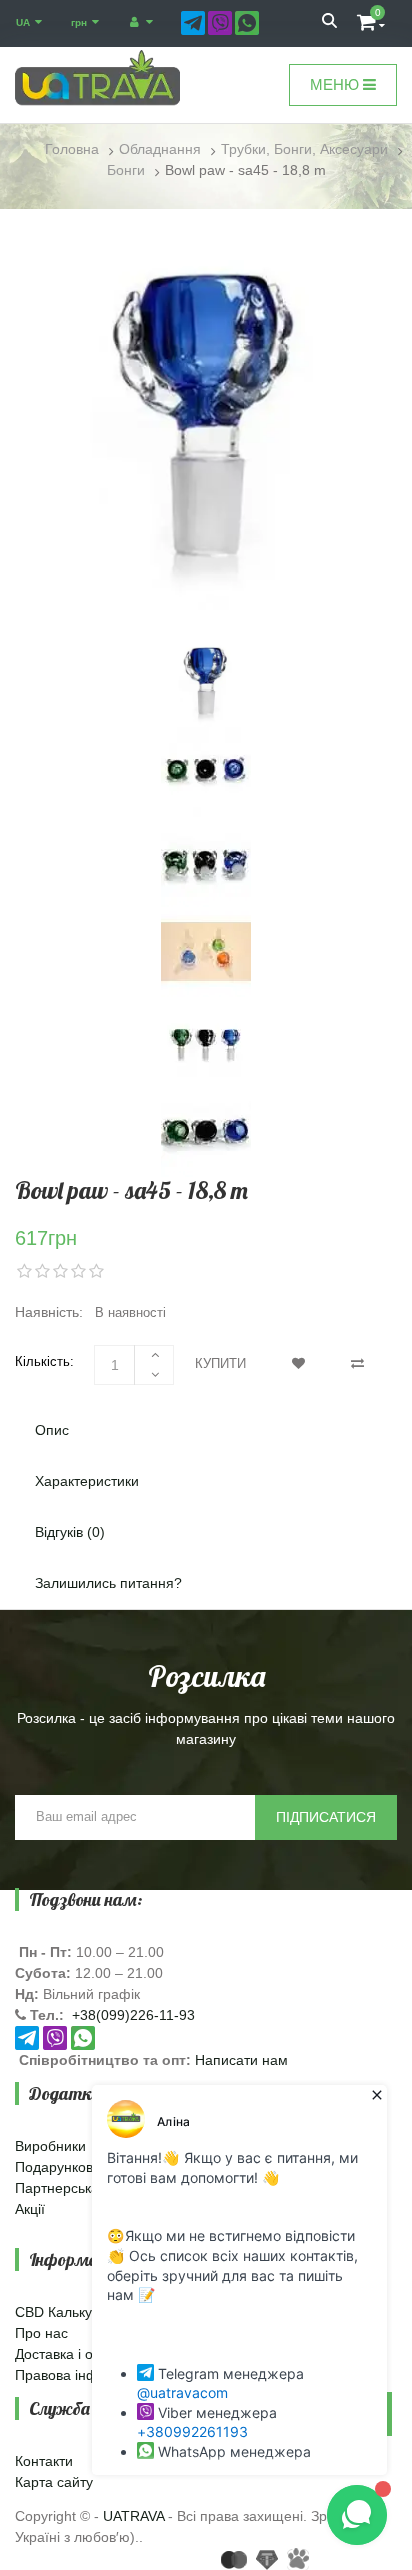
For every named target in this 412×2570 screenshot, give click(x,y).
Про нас (41, 2333)
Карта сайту (54, 2482)
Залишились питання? (108, 1583)
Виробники (50, 2146)
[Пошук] (329, 23)
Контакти (44, 2461)
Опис (52, 1430)
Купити (220, 1363)
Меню (336, 84)
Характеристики (87, 1481)
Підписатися (326, 1817)
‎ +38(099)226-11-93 (131, 2015)
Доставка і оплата (73, 2354)
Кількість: (44, 1361)
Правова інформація (83, 2375)
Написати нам (241, 2060)
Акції (30, 2209)
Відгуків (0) (70, 1532)
